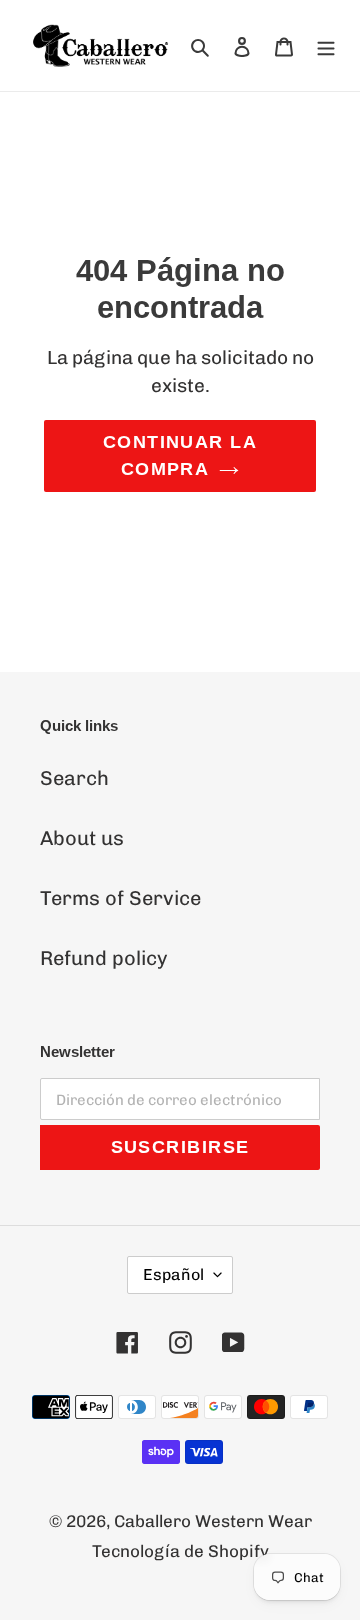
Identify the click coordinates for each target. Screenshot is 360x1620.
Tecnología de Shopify (180, 1551)
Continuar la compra (180, 455)
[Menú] (326, 46)
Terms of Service (120, 898)
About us (82, 838)
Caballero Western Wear (213, 1521)
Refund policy (104, 958)
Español (173, 1274)
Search (74, 778)
